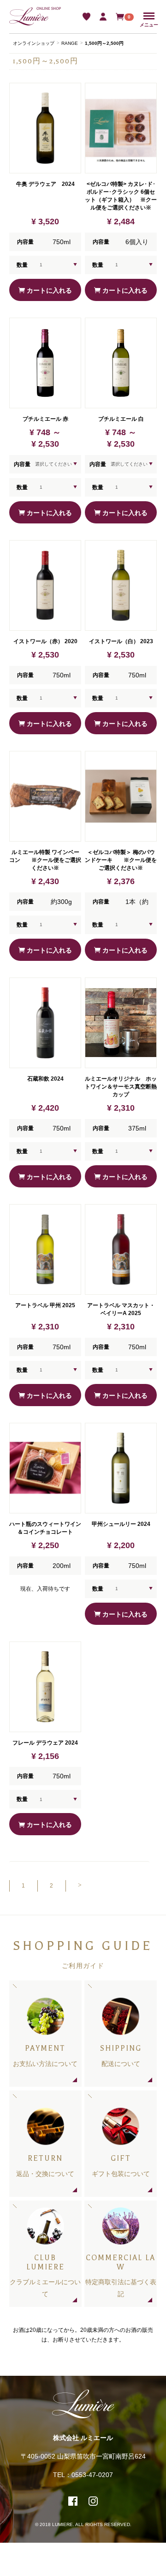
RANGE (70, 43)
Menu (149, 16)
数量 (22, 265)
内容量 (22, 464)
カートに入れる (48, 290)
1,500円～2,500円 (104, 43)
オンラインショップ (34, 43)
